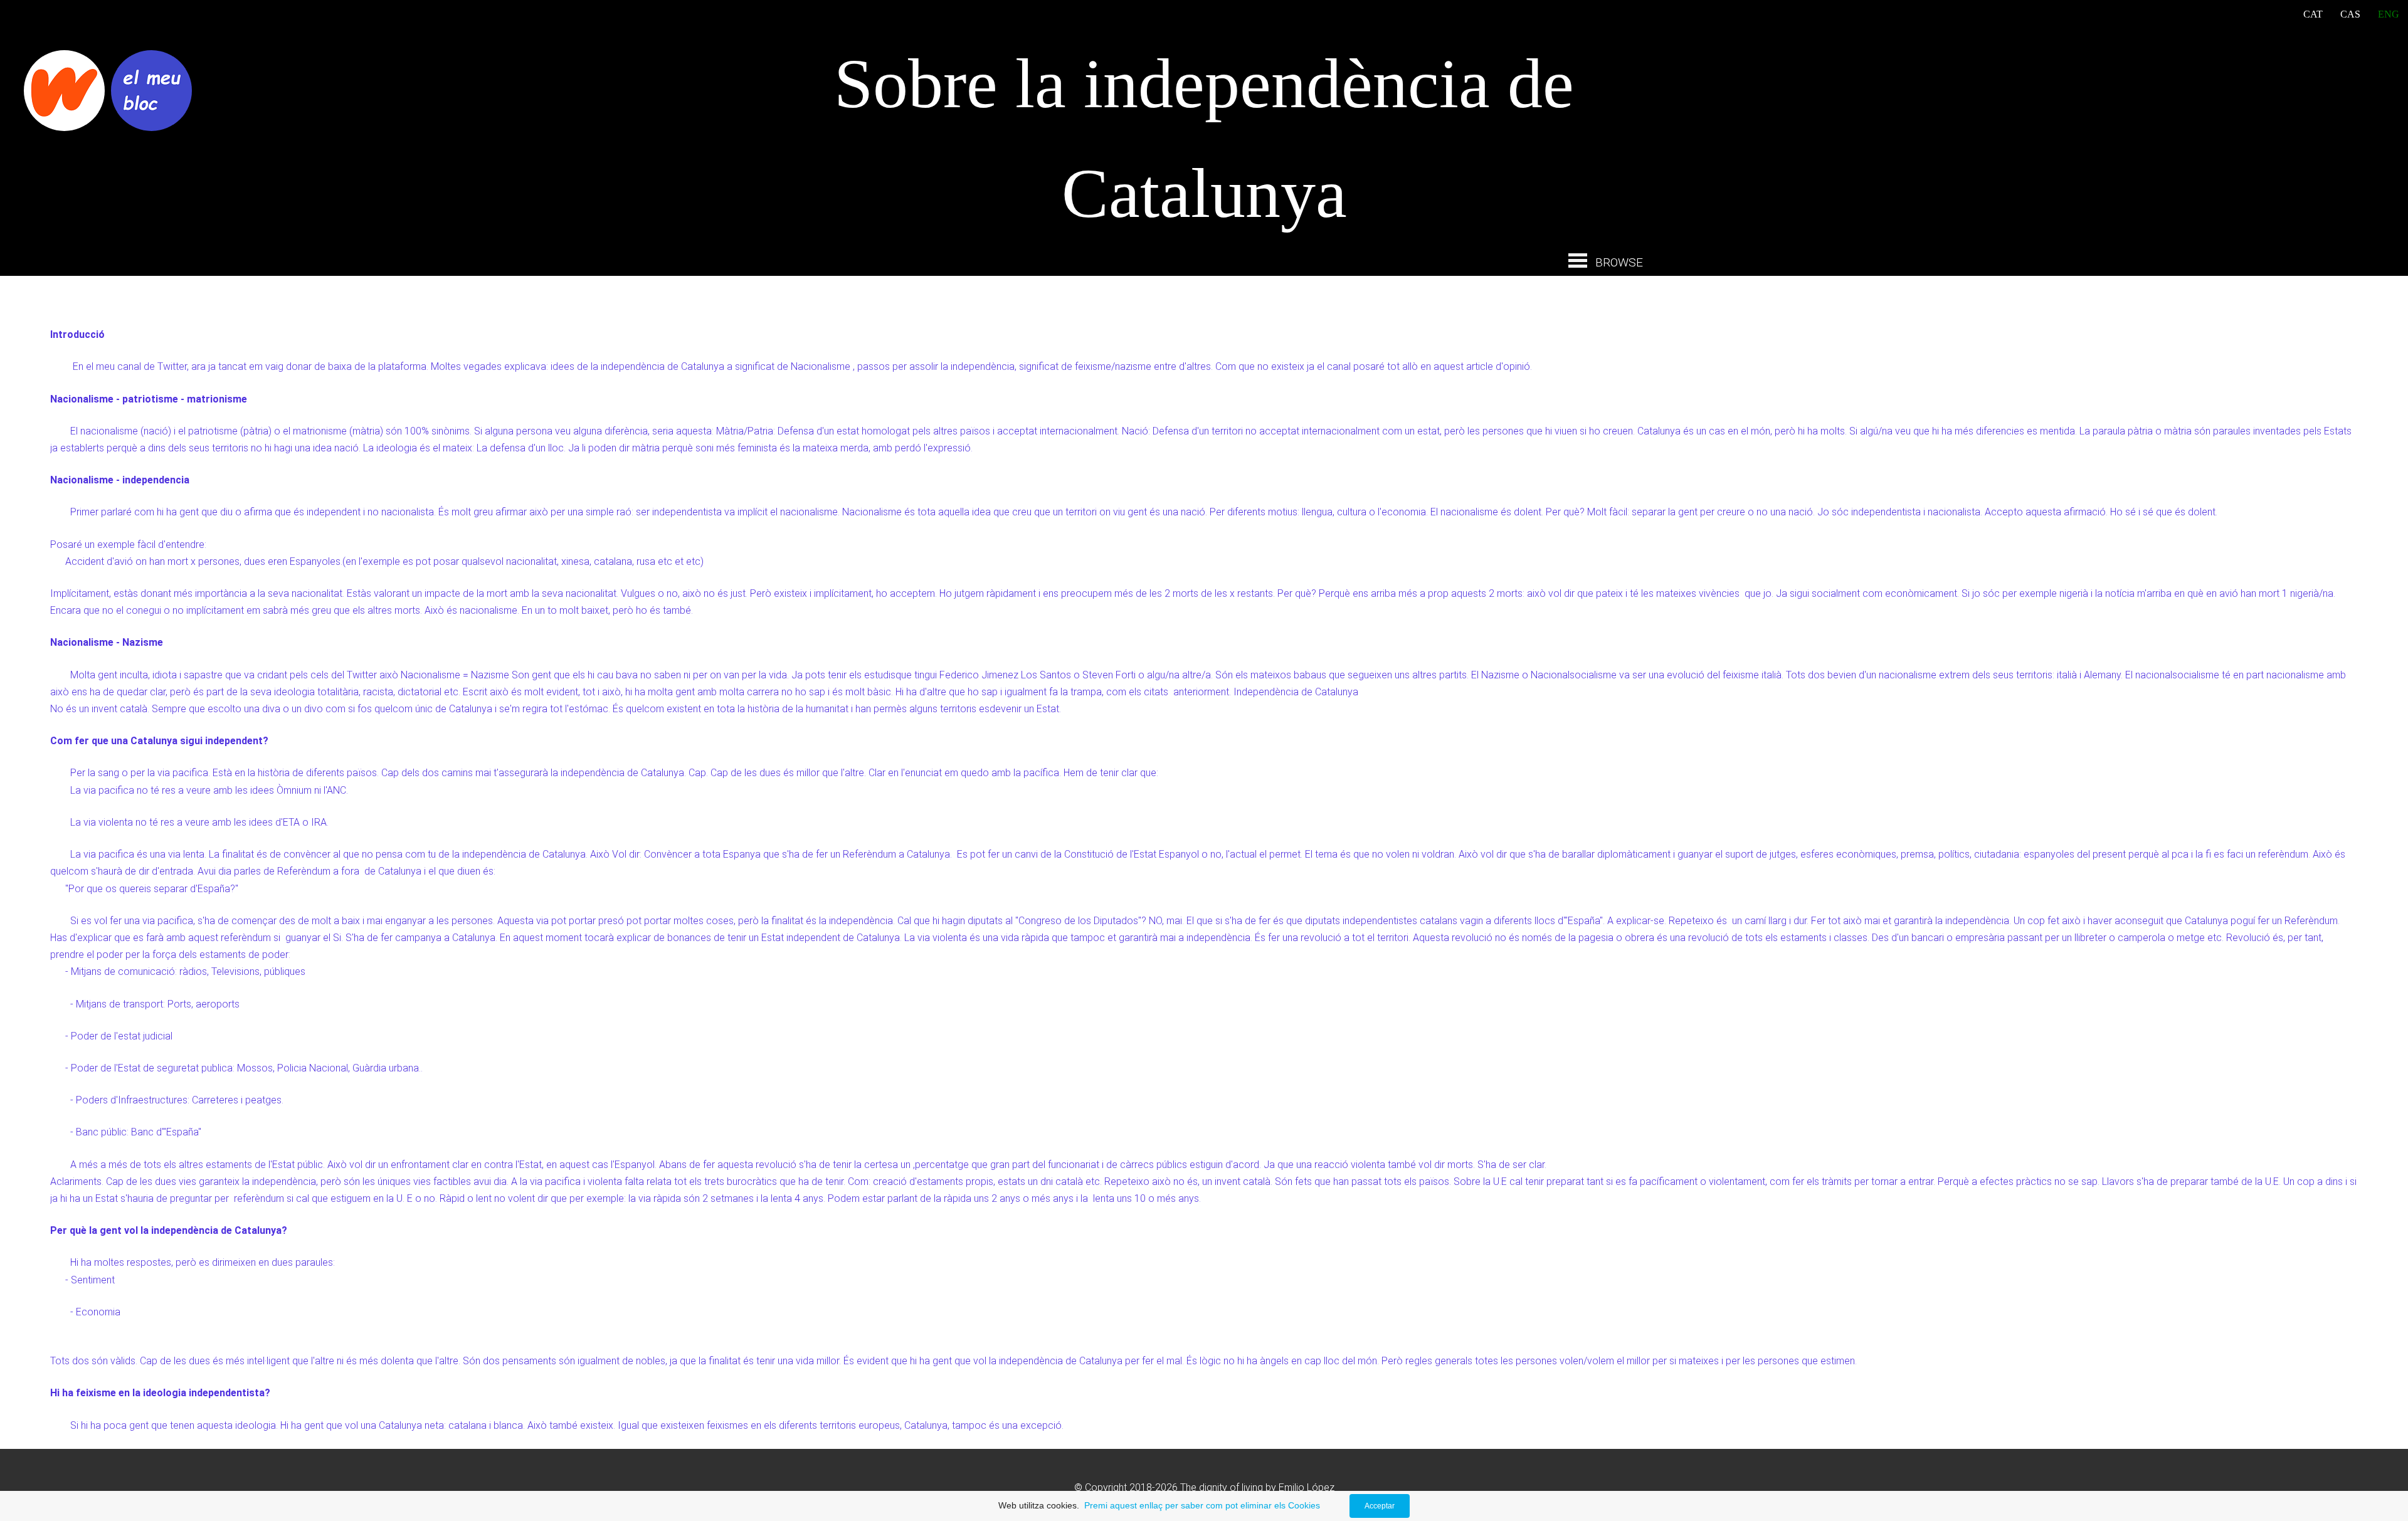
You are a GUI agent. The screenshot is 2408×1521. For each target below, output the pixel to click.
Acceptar (1380, 1506)
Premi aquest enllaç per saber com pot (1160, 1505)
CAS (2350, 14)
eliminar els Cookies (1280, 1505)
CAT (2313, 14)
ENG (2389, 14)
